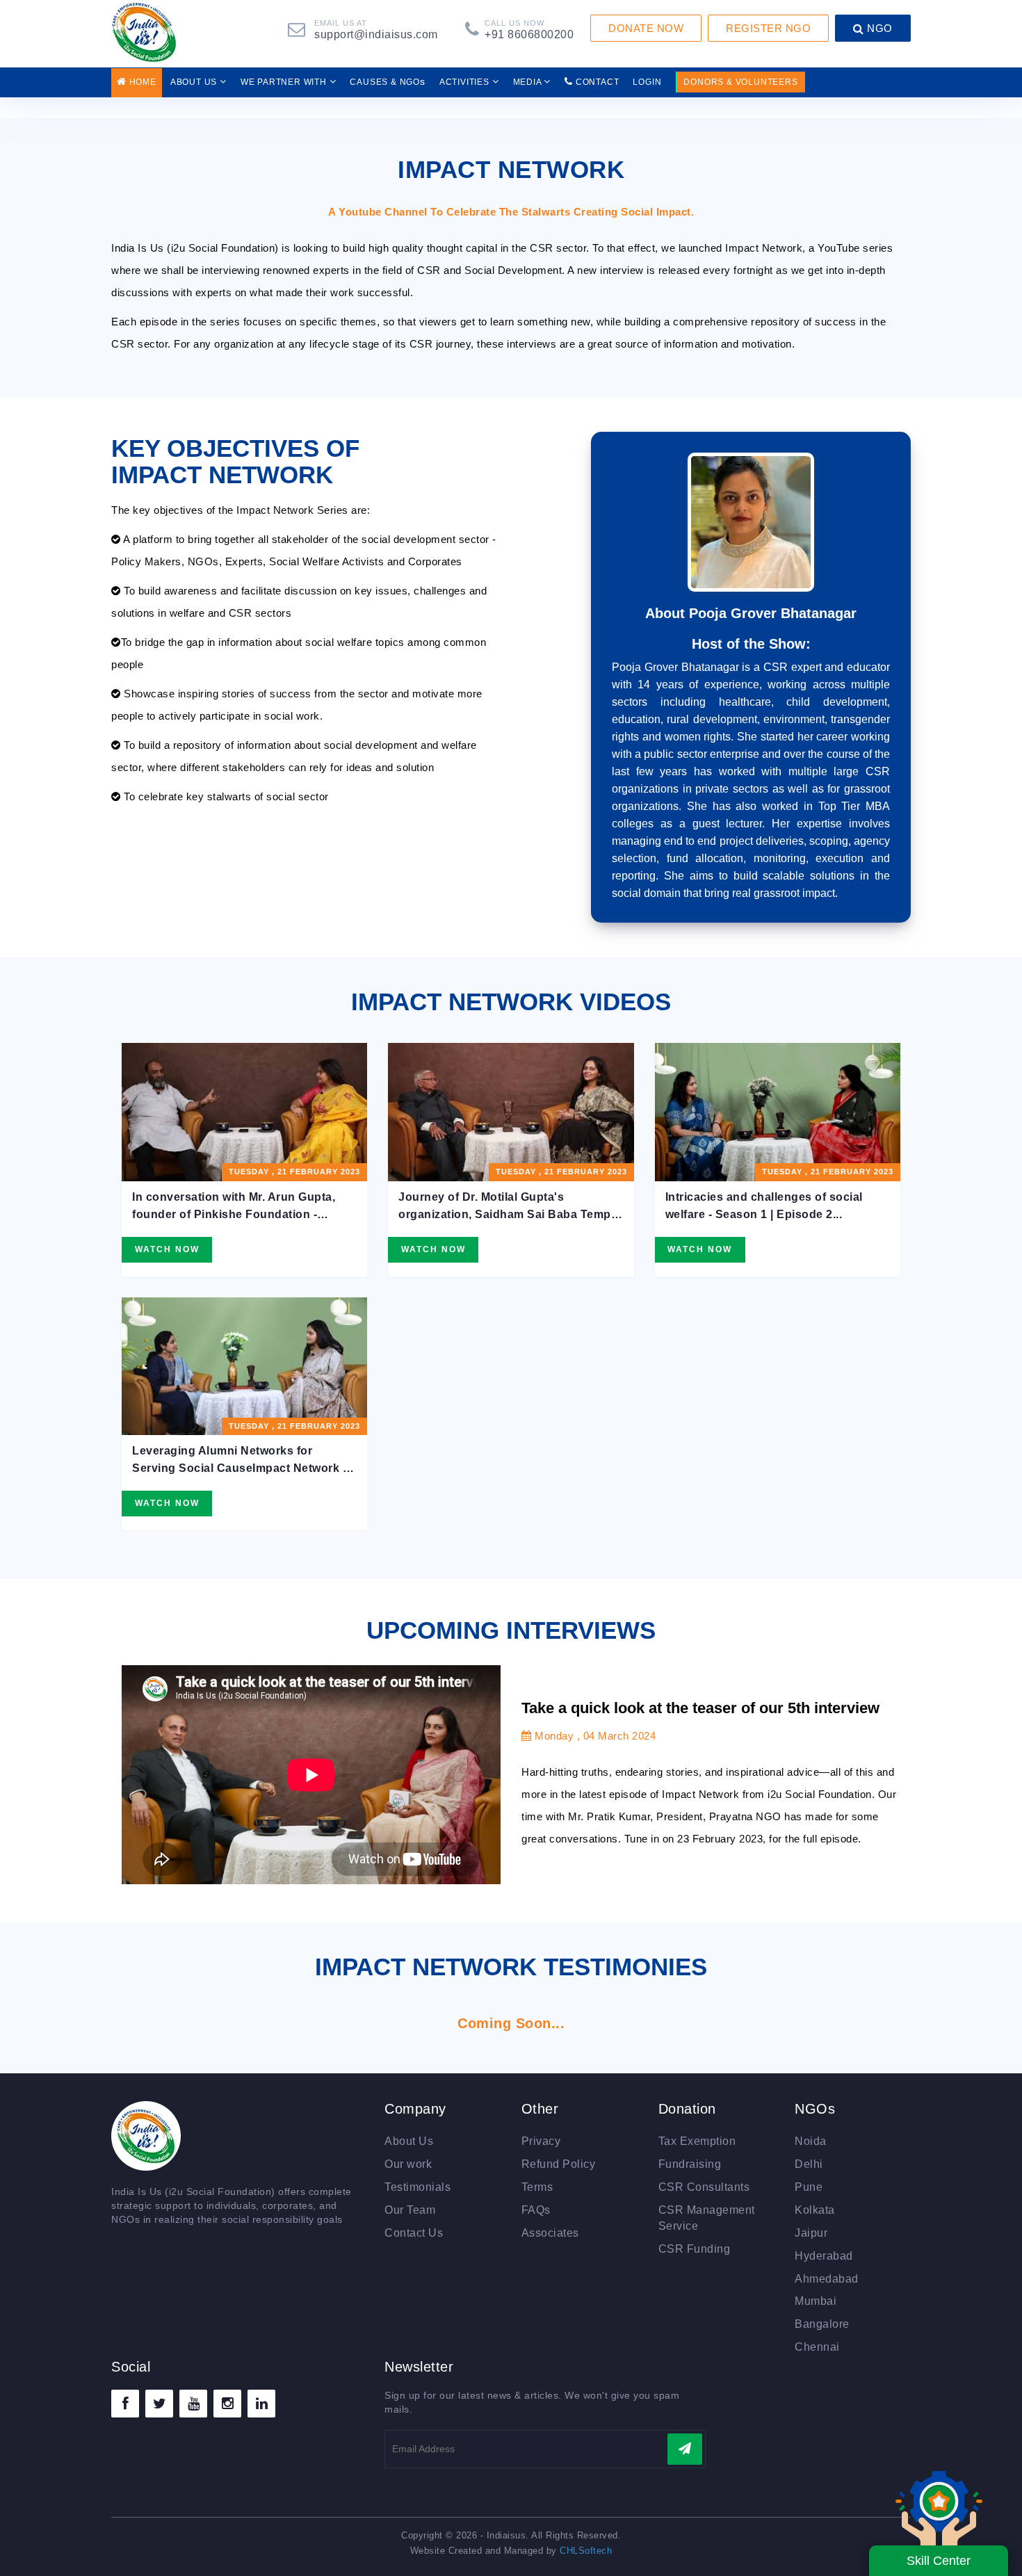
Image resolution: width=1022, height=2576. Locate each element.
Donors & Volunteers (740, 82)
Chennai (817, 2347)
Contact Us (414, 2233)
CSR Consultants (704, 2187)
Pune (809, 2187)
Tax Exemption (697, 2141)
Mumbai (816, 2301)
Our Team (410, 2210)
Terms (537, 2187)
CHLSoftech (586, 2551)
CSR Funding (695, 2249)
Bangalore (822, 2324)
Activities (466, 82)
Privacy (541, 2141)
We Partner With (285, 82)
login (647, 82)
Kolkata (815, 2210)
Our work (408, 2164)
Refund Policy (559, 2164)
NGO (878, 28)
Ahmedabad (827, 2279)
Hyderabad (824, 2256)
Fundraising (690, 2164)
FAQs (536, 2210)
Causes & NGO (387, 81)
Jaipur (811, 2233)
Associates (550, 2233)
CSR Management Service (707, 2218)
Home (141, 82)
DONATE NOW (646, 28)
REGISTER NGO (768, 28)
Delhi (809, 2164)
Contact (596, 82)
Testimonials (417, 2187)
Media (529, 82)
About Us (195, 82)
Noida (811, 2141)
